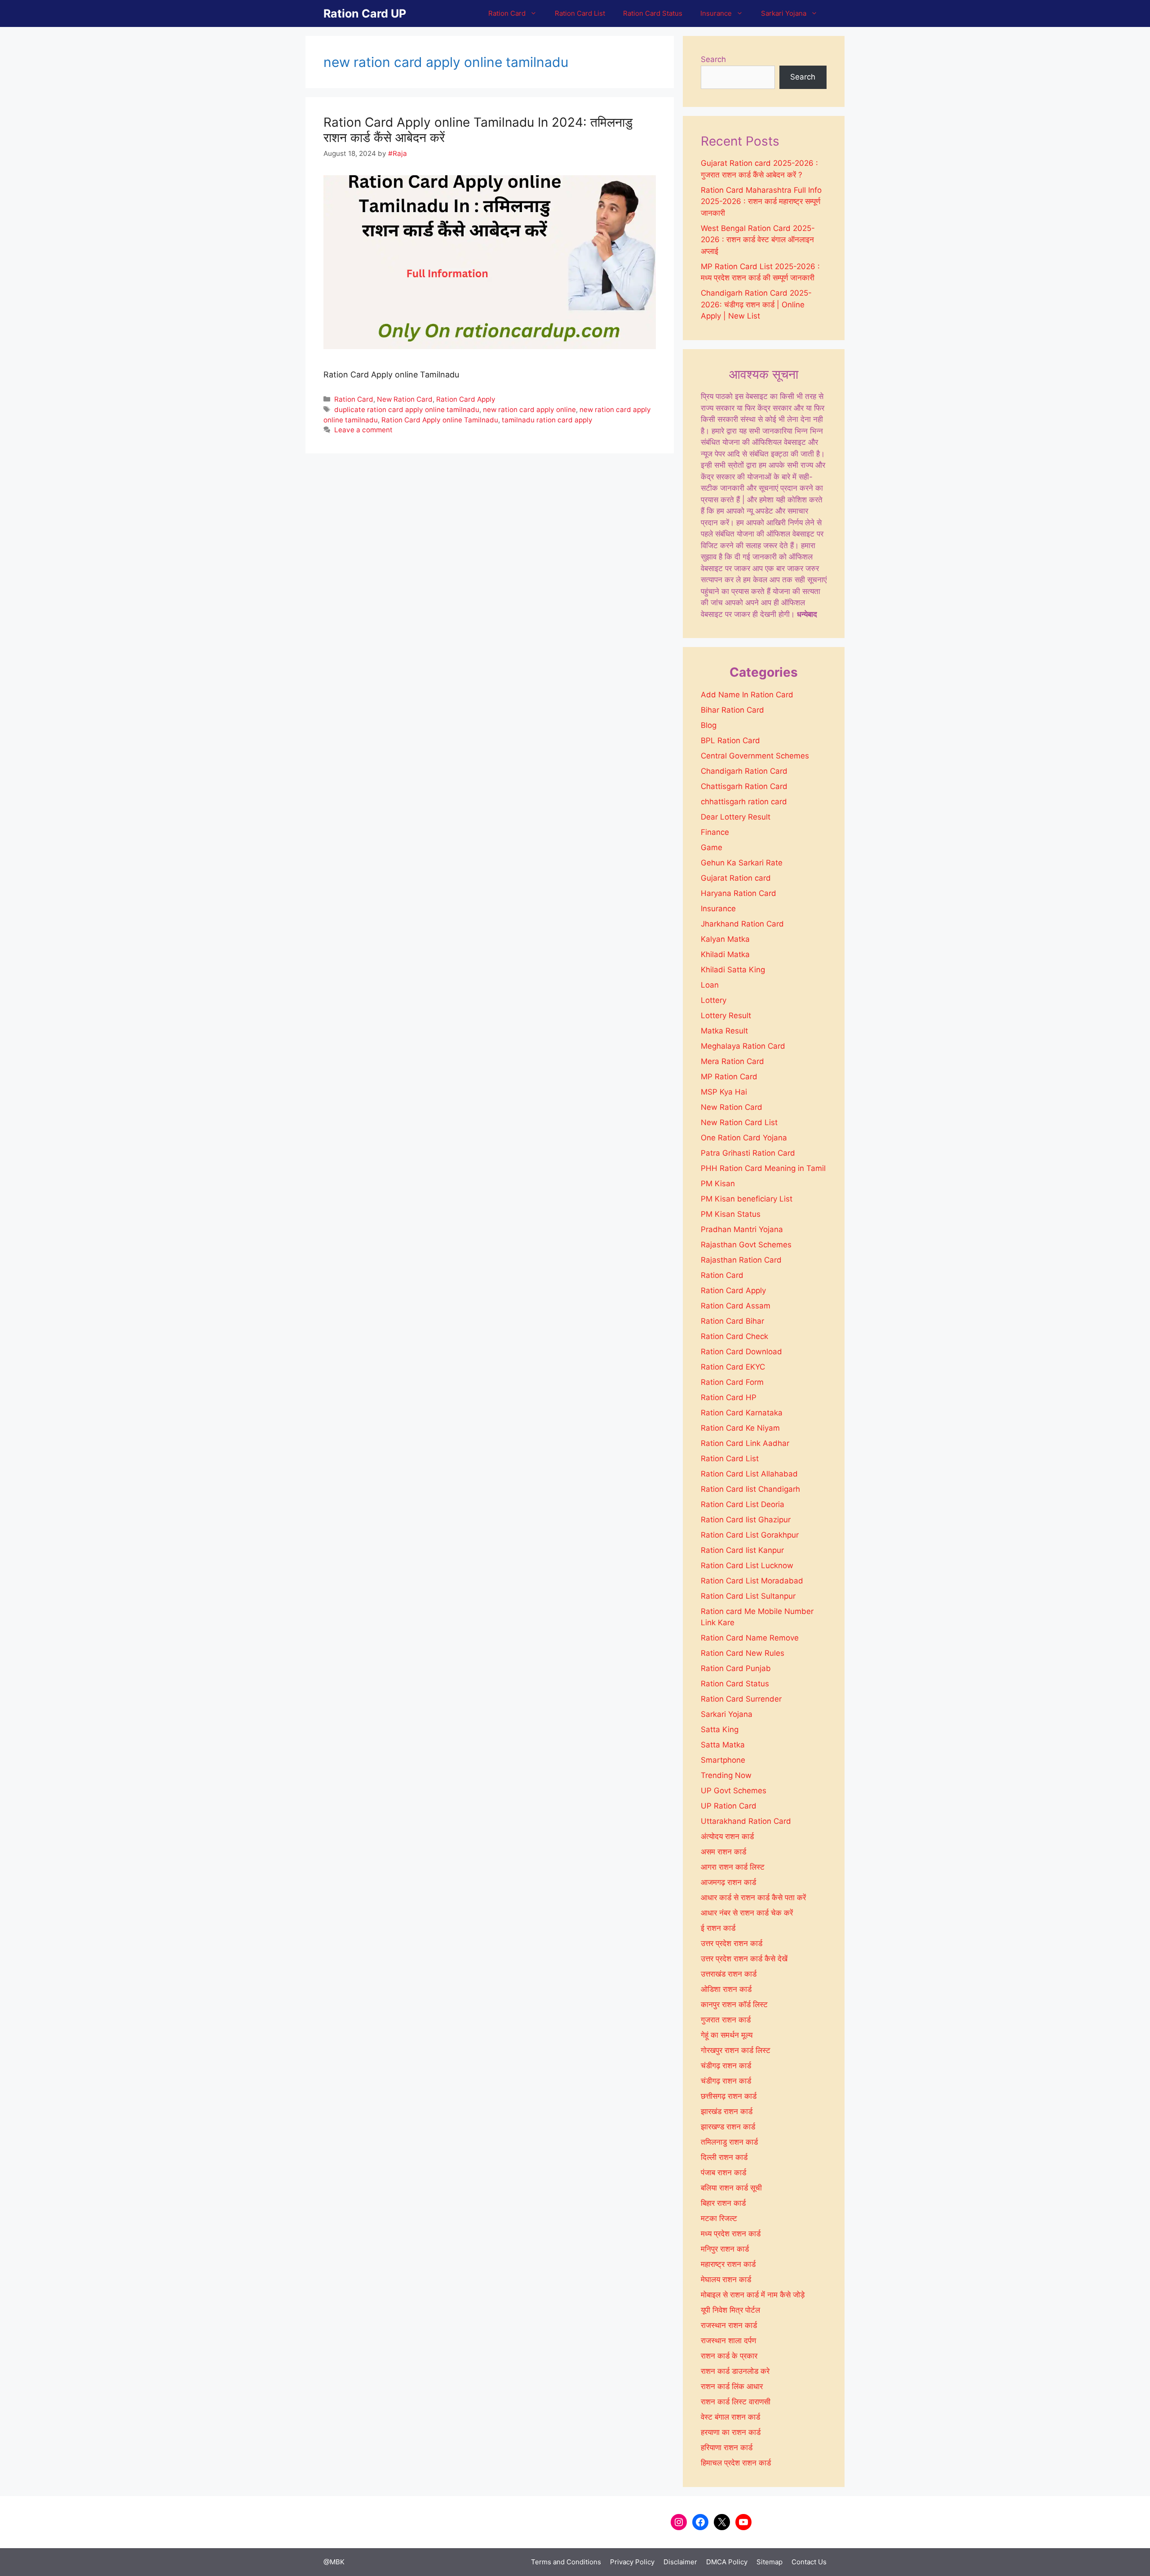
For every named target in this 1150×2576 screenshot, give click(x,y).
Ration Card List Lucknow (747, 1565)
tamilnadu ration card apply (547, 420)
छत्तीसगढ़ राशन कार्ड (729, 2096)
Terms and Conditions (566, 2562)
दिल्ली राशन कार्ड (724, 2157)
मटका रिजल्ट (719, 2218)
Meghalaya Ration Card (743, 1046)
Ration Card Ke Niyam (740, 1428)
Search (713, 59)
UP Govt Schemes (734, 1791)
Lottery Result (726, 1015)
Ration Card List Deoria (743, 1504)
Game (712, 847)
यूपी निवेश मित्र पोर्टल (730, 2310)
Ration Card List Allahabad (749, 1474)
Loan (710, 985)
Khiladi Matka (725, 954)
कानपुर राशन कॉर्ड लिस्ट (734, 2004)
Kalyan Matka (725, 939)
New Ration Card (405, 399)
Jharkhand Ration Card (742, 924)
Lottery (714, 1000)
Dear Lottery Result (736, 817)
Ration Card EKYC (733, 1367)
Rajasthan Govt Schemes (746, 1245)
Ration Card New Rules (743, 1653)
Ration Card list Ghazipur (746, 1520)
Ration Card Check (734, 1336)
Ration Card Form (732, 1382)
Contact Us (809, 2562)
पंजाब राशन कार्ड (723, 2173)
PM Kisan (718, 1184)
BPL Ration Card (730, 740)
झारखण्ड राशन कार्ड (728, 2127)
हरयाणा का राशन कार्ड (731, 2432)
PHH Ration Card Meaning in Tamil (763, 1168)
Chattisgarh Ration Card (744, 786)
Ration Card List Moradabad (752, 1581)
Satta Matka (723, 1745)
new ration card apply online (529, 410)
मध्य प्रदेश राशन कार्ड (731, 2234)
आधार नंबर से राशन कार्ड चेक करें (747, 1913)
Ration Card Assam (736, 1306)
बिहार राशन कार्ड (723, 2203)
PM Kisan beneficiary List (747, 1199)
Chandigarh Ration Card (744, 771)
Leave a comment (363, 430)
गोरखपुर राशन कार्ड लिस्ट (736, 2050)
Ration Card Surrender (741, 1699)
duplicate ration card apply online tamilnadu (407, 410)
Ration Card (507, 13)
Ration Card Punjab (736, 1668)
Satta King (720, 1729)
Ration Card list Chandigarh (750, 1489)
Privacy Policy (632, 2562)
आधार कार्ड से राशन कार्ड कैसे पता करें (753, 1898)
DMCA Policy (727, 2562)
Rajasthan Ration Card (741, 1260)
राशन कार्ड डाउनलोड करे (735, 2371)
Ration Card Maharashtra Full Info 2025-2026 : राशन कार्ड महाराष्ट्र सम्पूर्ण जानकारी (761, 202)
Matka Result (724, 1031)
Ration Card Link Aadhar (745, 1443)
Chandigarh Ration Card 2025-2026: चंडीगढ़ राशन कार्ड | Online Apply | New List (756, 304)
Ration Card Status (653, 13)
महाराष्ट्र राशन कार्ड (728, 2264)
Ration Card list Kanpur (742, 1550)
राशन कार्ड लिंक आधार (732, 2386)
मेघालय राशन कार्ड (726, 2279)
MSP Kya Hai (724, 1092)
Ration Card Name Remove (750, 1638)
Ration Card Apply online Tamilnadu (440, 420)
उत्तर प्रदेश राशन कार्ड (732, 1943)
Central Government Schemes (755, 756)
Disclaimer (680, 2562)
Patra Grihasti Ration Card (748, 1153)
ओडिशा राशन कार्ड (726, 1989)
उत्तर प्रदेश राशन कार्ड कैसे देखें (744, 1959)
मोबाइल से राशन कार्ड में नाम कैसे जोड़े (753, 2295)
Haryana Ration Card (739, 893)
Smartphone (723, 1760)
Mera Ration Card (732, 1061)
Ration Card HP (729, 1397)
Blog (709, 725)
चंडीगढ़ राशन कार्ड (726, 2066)
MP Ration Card (729, 1077)
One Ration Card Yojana (744, 1138)
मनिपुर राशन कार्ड (725, 2249)
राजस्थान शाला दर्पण (728, 2341)
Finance (715, 832)
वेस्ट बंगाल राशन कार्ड (730, 2417)
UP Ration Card (729, 1806)
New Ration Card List (739, 1122)
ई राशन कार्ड (718, 1928)
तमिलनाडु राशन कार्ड (729, 2142)
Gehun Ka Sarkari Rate (742, 863)
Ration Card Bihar (732, 1321)
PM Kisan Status (731, 1214)
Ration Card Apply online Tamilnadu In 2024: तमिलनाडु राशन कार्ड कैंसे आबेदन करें (478, 130)
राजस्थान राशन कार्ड (729, 2325)
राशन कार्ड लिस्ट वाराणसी (736, 2402)
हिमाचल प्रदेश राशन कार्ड (736, 2463)
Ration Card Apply (466, 399)
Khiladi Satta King (733, 970)
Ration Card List (580, 13)
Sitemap (770, 2562)
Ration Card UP (365, 13)
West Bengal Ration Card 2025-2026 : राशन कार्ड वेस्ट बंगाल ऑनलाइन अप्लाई (758, 240)
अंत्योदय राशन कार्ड (727, 1836)
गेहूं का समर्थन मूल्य (727, 2035)
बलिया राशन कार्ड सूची (731, 2188)
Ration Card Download (741, 1352)
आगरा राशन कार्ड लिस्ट (733, 1867)
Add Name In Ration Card (747, 695)
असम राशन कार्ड (723, 1852)
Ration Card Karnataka (742, 1413)
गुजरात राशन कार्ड (726, 2020)
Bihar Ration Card (732, 710)
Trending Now (726, 1775)
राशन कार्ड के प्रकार (729, 2356)
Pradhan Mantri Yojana (742, 1229)
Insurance (716, 13)
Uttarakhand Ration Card (746, 1821)
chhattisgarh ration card (744, 802)
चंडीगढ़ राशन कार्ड (726, 2081)
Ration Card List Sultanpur (748, 1596)
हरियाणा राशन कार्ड (727, 2447)
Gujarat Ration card (736, 878)
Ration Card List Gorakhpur (750, 1535)
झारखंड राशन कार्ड (727, 2111)
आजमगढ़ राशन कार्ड (728, 1882)
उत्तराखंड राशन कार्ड (729, 1974)
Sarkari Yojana (784, 13)
